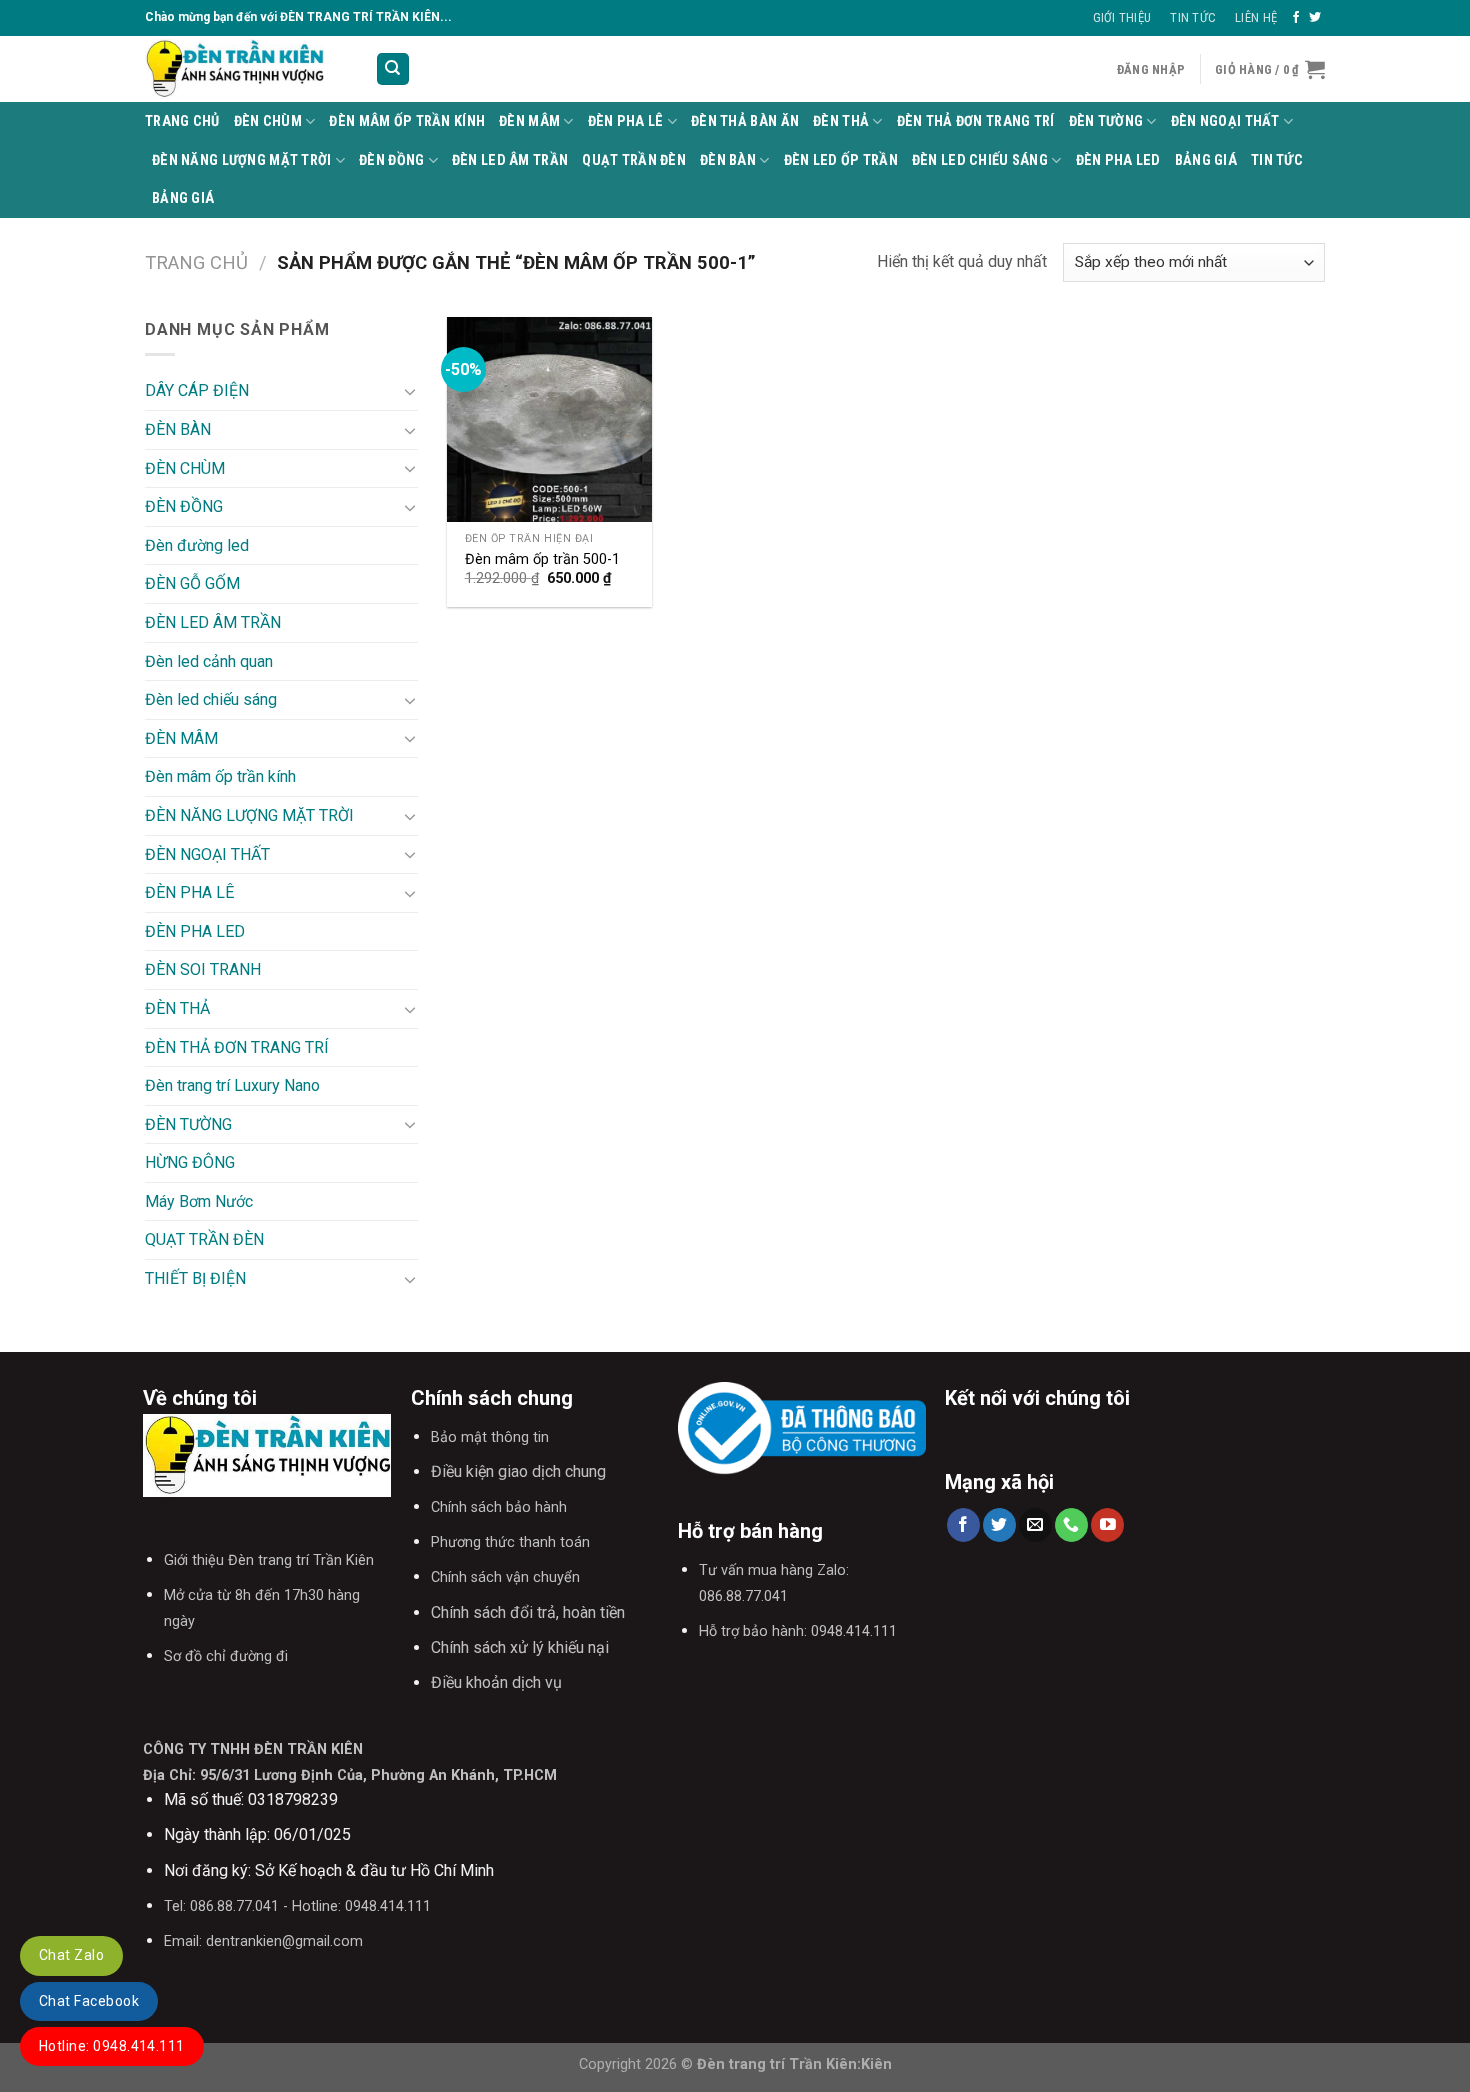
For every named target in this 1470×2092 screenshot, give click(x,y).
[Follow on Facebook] (1296, 18)
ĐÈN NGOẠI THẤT (1225, 121)
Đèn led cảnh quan (209, 661)
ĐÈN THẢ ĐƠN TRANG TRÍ (976, 121)
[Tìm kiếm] (393, 69)
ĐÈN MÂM (529, 121)
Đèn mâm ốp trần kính (407, 121)
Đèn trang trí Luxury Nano (232, 1085)
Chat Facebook (89, 2001)
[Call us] (1071, 1525)
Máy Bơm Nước (199, 1201)
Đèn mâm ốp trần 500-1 (542, 559)
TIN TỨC (1277, 160)
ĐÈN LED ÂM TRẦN (510, 160)
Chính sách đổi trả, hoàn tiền (528, 1612)
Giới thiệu (1122, 17)
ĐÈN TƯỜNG (1106, 121)
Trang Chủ (182, 121)
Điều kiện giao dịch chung (518, 1471)
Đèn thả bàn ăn (745, 121)
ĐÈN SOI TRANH (203, 969)
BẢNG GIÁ (1206, 160)
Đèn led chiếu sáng (980, 160)
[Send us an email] (1035, 1525)
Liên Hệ (1256, 17)
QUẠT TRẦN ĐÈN (634, 160)
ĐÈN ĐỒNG (391, 160)
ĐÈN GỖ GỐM (192, 583)
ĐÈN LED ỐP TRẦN (841, 160)
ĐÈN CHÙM (268, 121)
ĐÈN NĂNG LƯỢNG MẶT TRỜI (242, 160)
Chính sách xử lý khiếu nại (520, 1647)
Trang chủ (196, 262)
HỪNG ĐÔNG (190, 1162)
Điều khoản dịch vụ (496, 1682)
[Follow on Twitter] (1315, 18)
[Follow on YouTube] (1107, 1525)
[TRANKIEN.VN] (245, 69)
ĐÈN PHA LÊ (626, 121)
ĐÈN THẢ (841, 121)
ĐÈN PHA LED (1118, 160)
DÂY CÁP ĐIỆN (197, 390)
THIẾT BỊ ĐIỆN (195, 1278)
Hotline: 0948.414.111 (112, 2046)
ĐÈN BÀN (728, 160)
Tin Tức (1193, 17)
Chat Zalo (71, 1955)
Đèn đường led (197, 545)
